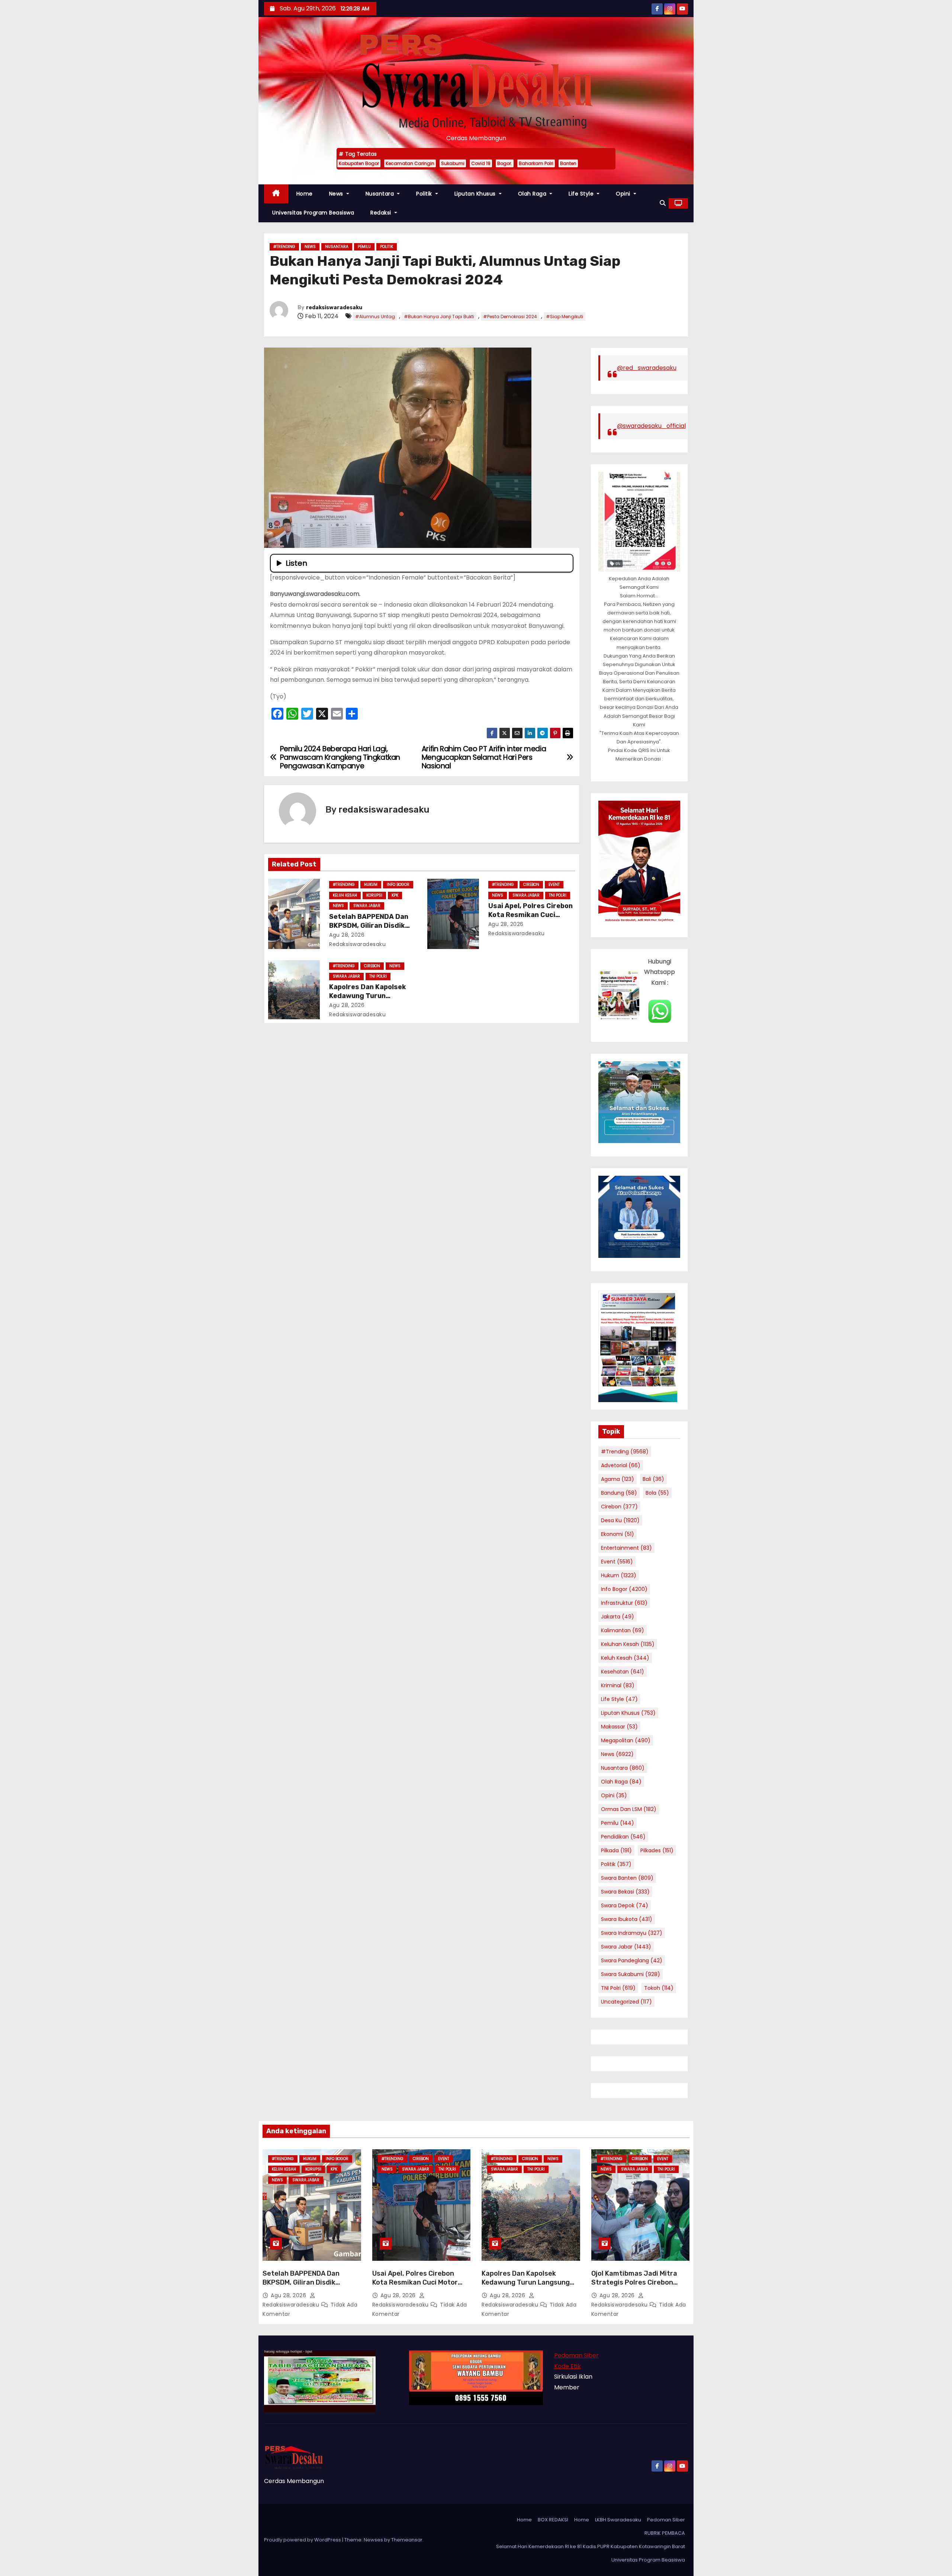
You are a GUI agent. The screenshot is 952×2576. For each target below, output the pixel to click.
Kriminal (618, 1685)
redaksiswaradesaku (334, 308)
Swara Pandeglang (632, 1960)
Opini (624, 194)
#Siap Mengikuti (565, 317)
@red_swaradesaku (647, 368)
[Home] (276, 194)
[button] (663, 203)
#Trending (284, 247)
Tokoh (659, 1988)
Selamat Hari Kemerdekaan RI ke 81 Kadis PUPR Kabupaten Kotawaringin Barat (591, 2546)
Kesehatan (623, 1672)
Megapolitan (626, 1740)
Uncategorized (626, 2002)
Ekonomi (617, 1534)
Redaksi (382, 213)
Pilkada (616, 1850)
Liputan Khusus (476, 194)
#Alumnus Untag (375, 317)
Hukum (371, 885)
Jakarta (617, 1617)
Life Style (582, 194)
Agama (617, 1479)
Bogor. (505, 163)
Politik (425, 194)
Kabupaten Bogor (359, 163)
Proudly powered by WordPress (303, 2540)
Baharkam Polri (536, 163)
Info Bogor (398, 885)
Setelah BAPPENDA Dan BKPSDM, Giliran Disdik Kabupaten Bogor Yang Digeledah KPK (301, 2287)
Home (305, 194)
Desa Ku (620, 1520)
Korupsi (374, 895)
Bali (653, 1479)
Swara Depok (625, 1905)
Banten (568, 163)
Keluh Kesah (345, 895)
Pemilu (364, 247)
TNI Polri (558, 895)
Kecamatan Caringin (410, 163)
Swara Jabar (367, 906)
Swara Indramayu (632, 1933)
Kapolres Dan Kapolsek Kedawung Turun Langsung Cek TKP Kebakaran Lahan (526, 2282)
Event (554, 885)
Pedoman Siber (576, 2355)
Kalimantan (623, 1630)
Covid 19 (481, 163)
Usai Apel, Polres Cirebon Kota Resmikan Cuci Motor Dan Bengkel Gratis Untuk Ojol (421, 2282)
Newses (373, 2540)
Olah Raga (533, 194)
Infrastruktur (624, 1603)
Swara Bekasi (625, 1892)
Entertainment (626, 1548)
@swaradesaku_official (651, 426)
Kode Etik (567, 2366)
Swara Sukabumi (631, 1974)
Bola (657, 1493)
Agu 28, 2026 (347, 935)
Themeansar (407, 2540)
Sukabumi (453, 163)
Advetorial (621, 1465)
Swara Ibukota (627, 1919)
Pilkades (657, 1850)
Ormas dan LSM (629, 1809)
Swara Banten (627, 1878)
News (337, 194)
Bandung (619, 1493)
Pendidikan (623, 1837)
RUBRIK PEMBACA (665, 2533)
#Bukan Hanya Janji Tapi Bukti (439, 317)
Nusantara (381, 194)
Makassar (619, 1727)
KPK (395, 895)
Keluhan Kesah (628, 1644)
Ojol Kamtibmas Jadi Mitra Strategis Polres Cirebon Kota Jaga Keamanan (634, 2282)
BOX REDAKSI (553, 2520)
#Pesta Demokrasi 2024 (510, 317)
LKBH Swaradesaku (618, 2520)
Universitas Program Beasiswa (313, 213)
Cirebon (531, 885)
